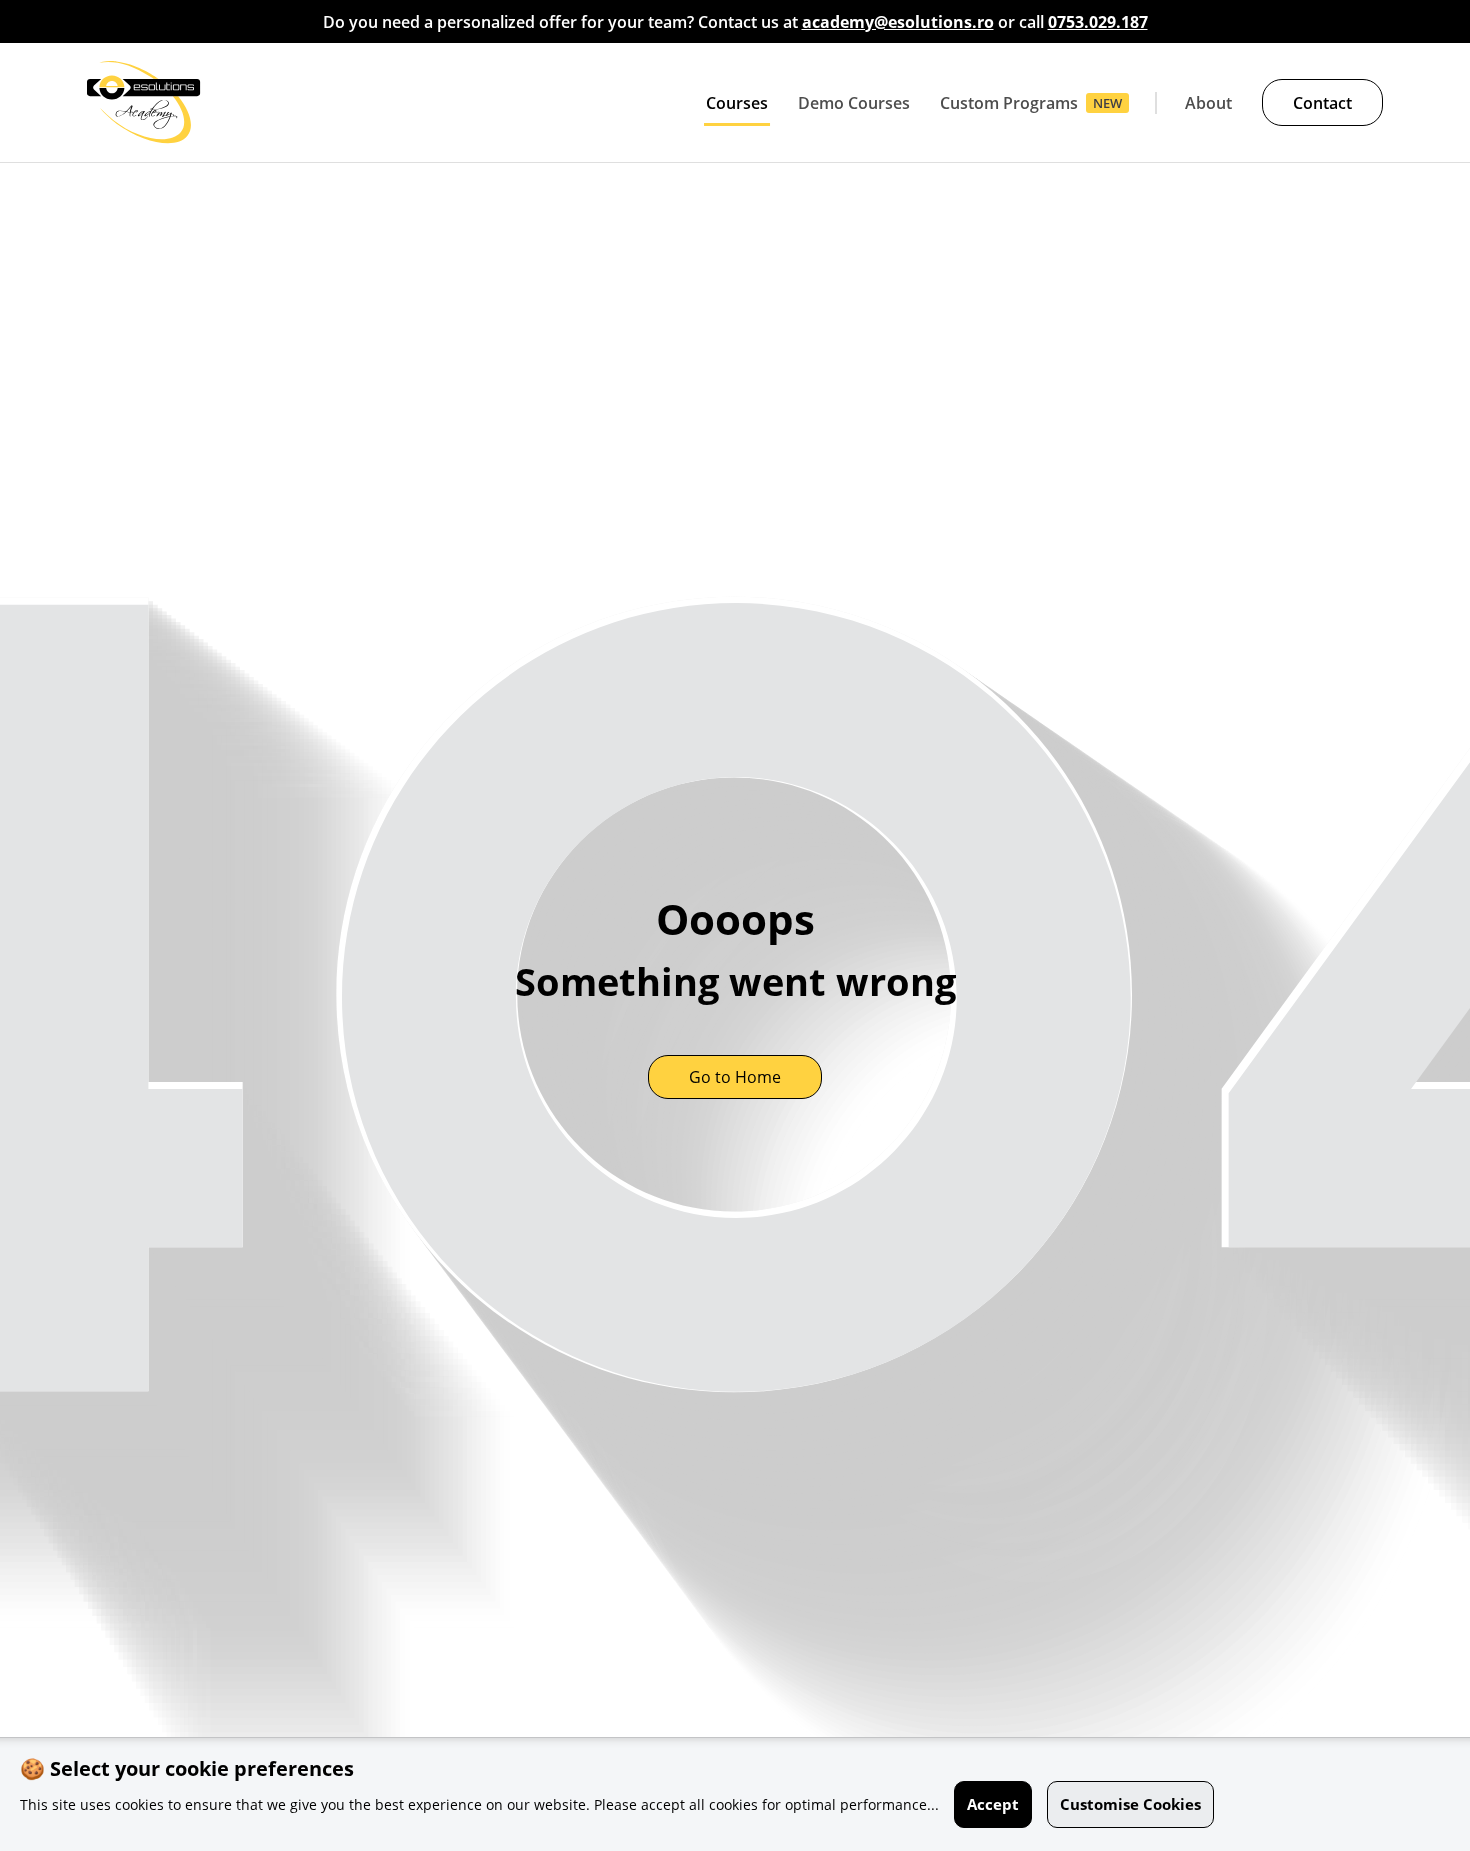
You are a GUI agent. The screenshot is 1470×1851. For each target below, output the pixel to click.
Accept (993, 1804)
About (1208, 103)
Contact (1322, 103)
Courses (737, 103)
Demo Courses (854, 103)
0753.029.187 (1098, 22)
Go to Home (735, 1077)
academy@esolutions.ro (898, 22)
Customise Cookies (1130, 1804)
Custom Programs (1009, 103)
